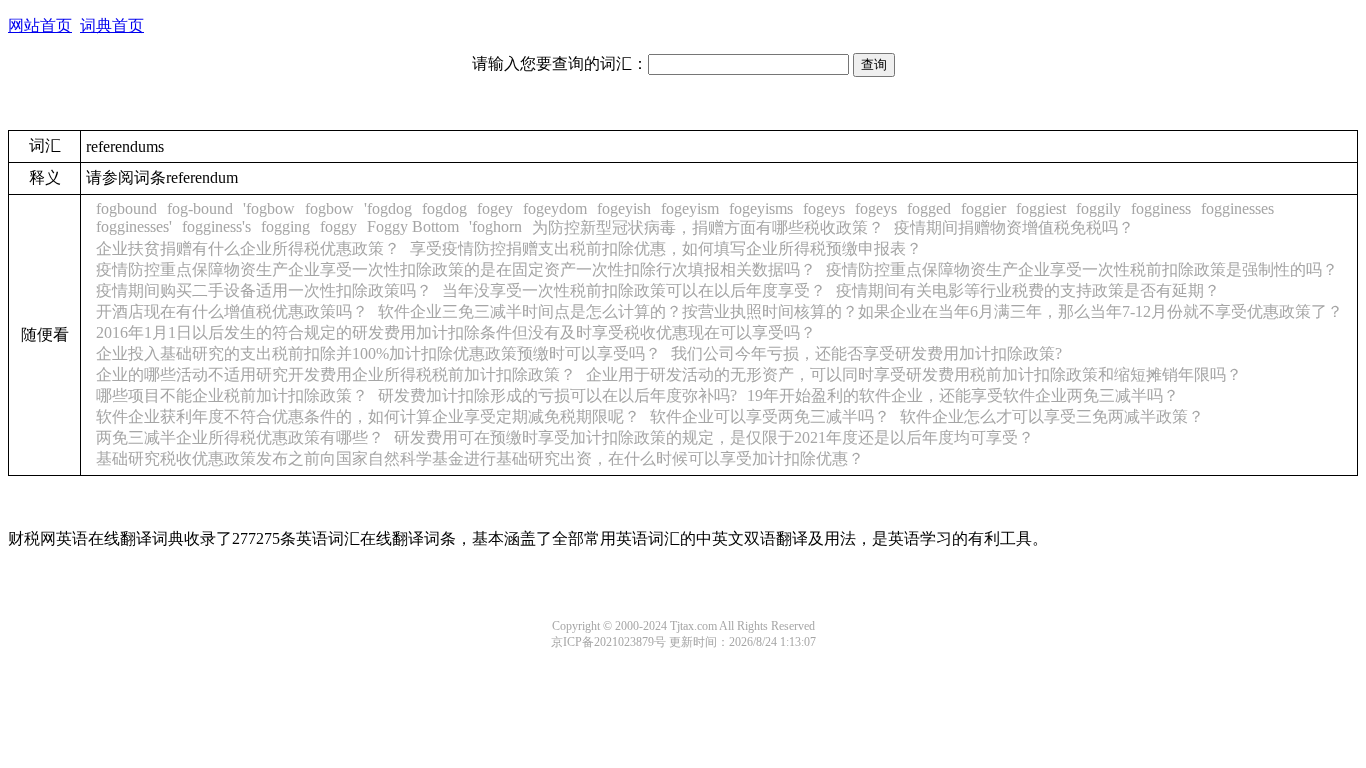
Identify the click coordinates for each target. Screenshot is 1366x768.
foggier (983, 208)
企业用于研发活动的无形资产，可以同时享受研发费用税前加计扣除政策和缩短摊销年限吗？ (914, 374)
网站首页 (40, 25)
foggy (338, 226)
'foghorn (495, 226)
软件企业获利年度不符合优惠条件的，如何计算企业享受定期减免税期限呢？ (368, 416)
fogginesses (1237, 208)
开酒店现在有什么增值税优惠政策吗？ (232, 311)
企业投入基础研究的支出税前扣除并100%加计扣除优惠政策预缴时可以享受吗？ (378, 353)
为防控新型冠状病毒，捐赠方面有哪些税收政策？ (708, 227)
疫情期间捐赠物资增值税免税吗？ (1014, 227)
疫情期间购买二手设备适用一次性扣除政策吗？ (264, 290)
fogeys (824, 208)
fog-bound (200, 208)
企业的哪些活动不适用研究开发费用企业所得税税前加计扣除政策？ (336, 374)
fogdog (444, 208)
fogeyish (624, 208)
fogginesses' (134, 226)
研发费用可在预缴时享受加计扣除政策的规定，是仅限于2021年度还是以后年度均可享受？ (714, 437)
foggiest (1041, 208)
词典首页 (112, 25)
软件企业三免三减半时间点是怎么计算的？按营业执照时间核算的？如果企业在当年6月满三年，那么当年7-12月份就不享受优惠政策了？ (860, 311)
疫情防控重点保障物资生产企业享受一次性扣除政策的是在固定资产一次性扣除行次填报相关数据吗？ (456, 269)
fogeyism (690, 208)
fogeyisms (761, 208)
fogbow (329, 208)
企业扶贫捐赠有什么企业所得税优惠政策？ (248, 248)
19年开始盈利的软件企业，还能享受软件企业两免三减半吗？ (963, 395)
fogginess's (216, 226)
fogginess (1161, 208)
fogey (495, 208)
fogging (285, 226)
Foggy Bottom (413, 226)
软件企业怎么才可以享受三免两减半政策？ (1052, 416)
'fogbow (269, 208)
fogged (929, 208)
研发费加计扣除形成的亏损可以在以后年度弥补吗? (557, 395)
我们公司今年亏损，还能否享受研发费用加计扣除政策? (866, 353)
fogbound (126, 208)
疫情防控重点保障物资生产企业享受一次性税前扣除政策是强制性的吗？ (1082, 269)
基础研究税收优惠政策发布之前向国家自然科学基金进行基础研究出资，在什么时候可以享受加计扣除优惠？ (480, 458)
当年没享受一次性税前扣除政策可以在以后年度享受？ (634, 290)
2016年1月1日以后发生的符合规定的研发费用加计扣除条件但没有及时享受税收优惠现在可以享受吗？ (456, 332)
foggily (1098, 208)
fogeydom (555, 208)
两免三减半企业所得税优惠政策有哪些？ (240, 437)
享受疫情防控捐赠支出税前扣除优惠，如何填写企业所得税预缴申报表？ (666, 248)
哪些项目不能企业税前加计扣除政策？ (232, 395)
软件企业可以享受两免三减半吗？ (770, 416)
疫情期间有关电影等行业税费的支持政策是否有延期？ (1028, 290)
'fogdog (388, 208)
